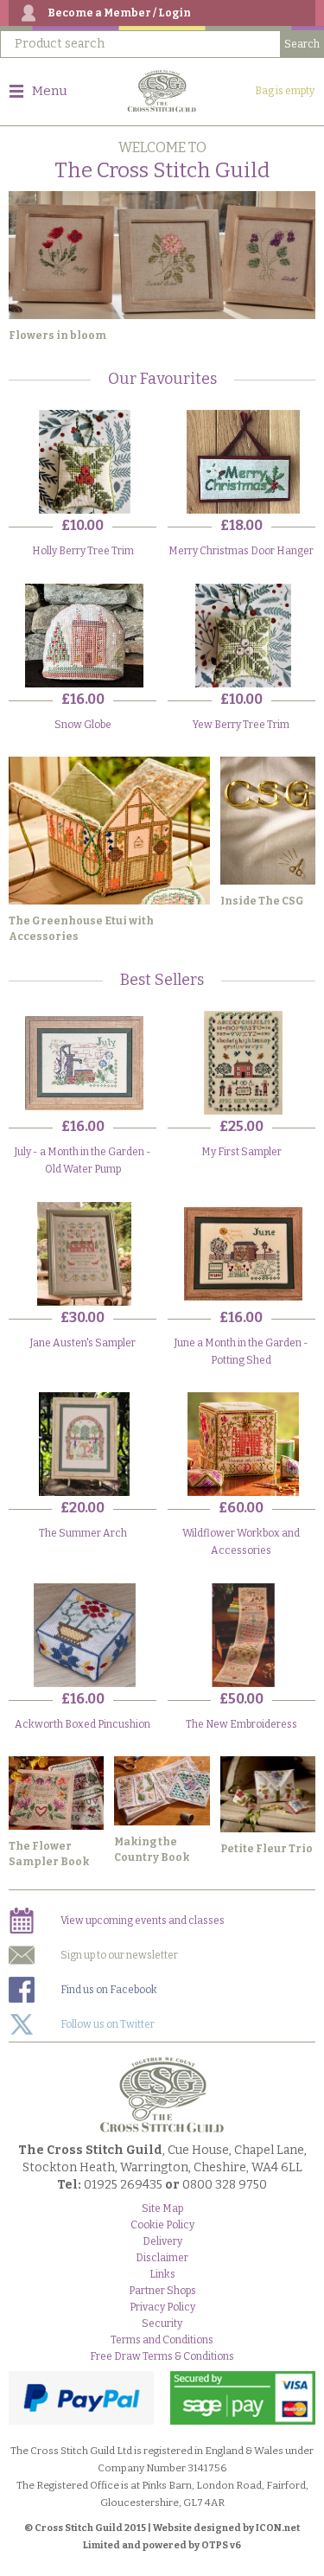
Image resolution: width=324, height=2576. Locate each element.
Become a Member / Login (119, 13)
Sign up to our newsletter (119, 1955)
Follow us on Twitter (108, 2024)
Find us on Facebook (109, 1990)
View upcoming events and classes (143, 1921)
